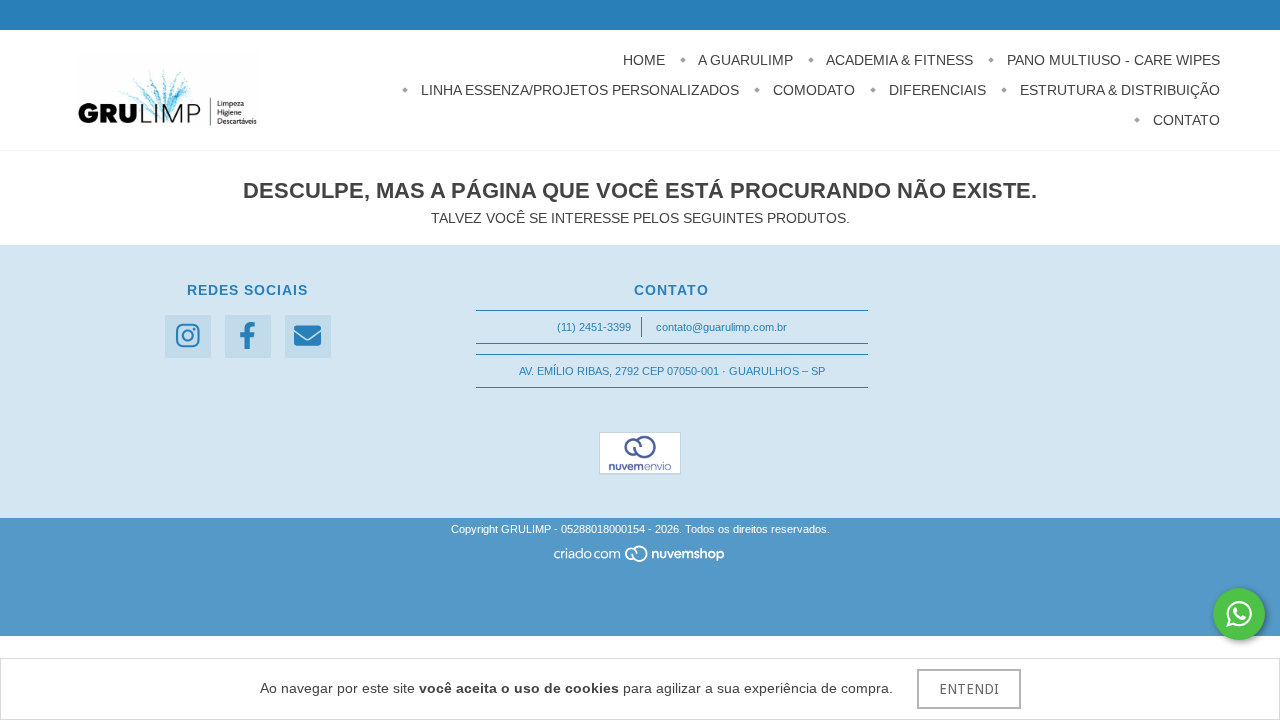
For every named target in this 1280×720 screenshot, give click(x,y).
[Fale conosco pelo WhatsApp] (1239, 614)
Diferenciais (935, 90)
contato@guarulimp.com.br (721, 327)
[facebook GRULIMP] (248, 336)
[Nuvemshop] (640, 559)
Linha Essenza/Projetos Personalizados (578, 90)
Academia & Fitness (898, 60)
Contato (1184, 120)
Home (644, 60)
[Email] (308, 336)
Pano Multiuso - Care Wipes (1111, 60)
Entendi (969, 689)
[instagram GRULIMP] (188, 336)
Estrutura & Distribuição (1118, 90)
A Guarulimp (744, 60)
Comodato (812, 90)
